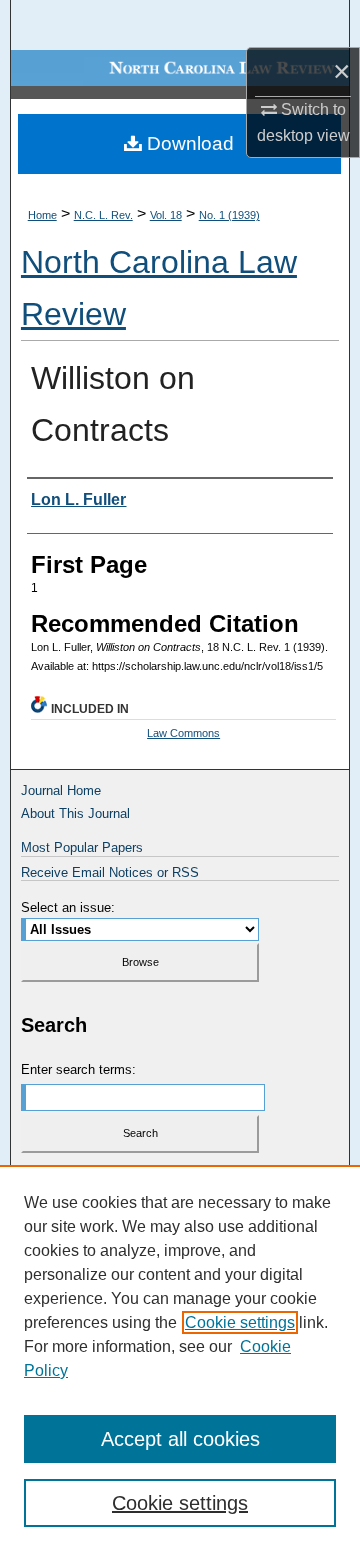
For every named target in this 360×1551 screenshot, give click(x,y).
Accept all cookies (180, 1439)
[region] (180, 1358)
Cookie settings (240, 1322)
